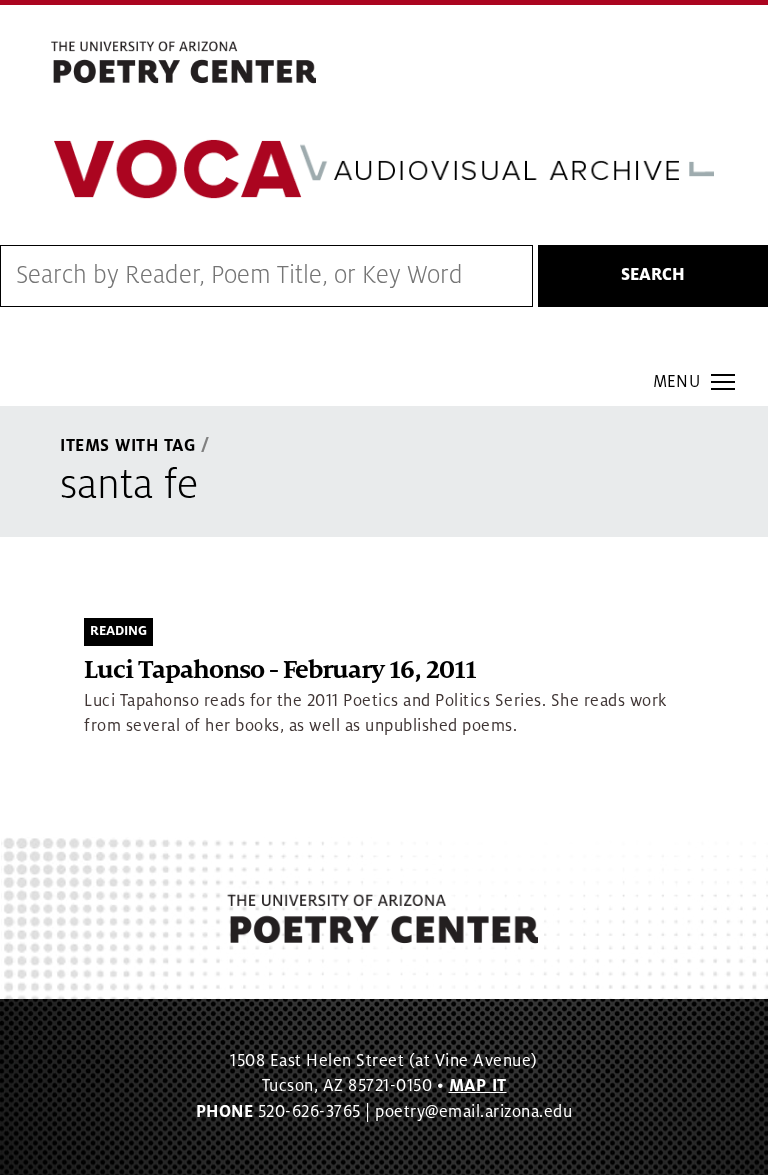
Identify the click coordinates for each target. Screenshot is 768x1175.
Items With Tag (128, 446)
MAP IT (478, 1086)
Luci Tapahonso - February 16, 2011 (280, 670)
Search (653, 275)
